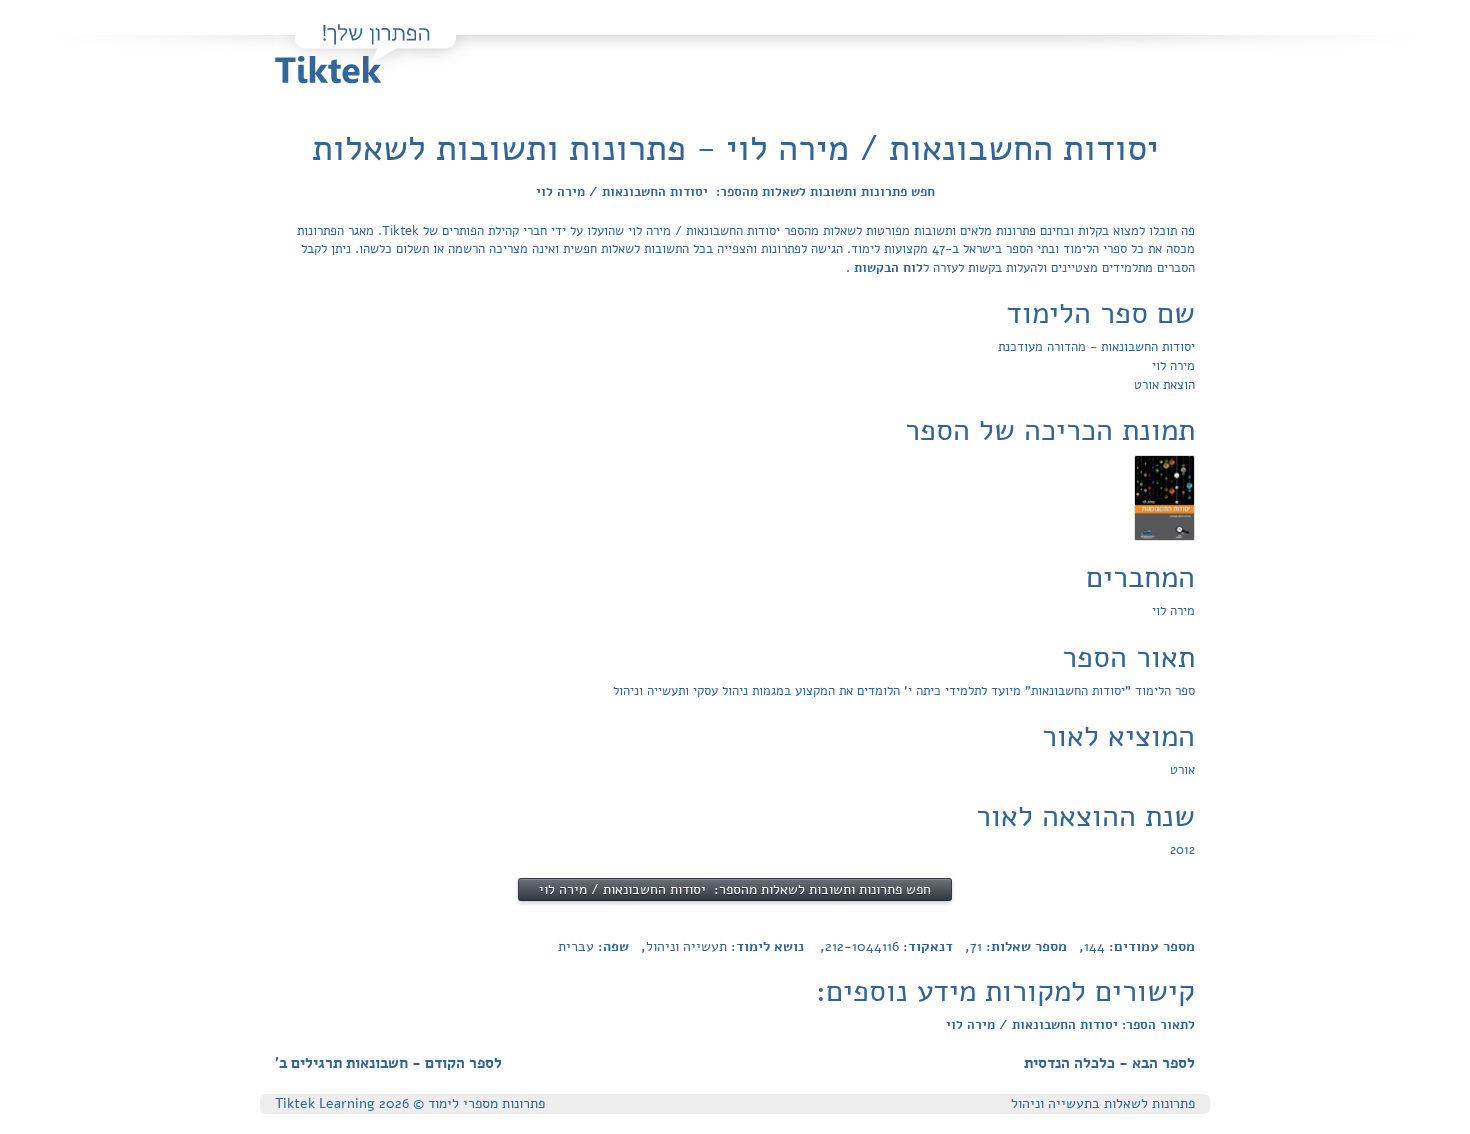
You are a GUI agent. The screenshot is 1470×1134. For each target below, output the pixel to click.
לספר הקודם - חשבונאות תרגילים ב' (388, 1063)
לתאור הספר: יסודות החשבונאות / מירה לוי (1070, 1025)
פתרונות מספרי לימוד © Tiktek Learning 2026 (410, 1103)
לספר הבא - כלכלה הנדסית (1109, 1063)
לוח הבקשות (886, 268)
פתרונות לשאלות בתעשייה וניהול (1103, 1103)
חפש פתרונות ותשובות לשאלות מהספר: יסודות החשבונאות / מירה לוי (735, 192)
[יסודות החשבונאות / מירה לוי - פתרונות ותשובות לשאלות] (1164, 497)
